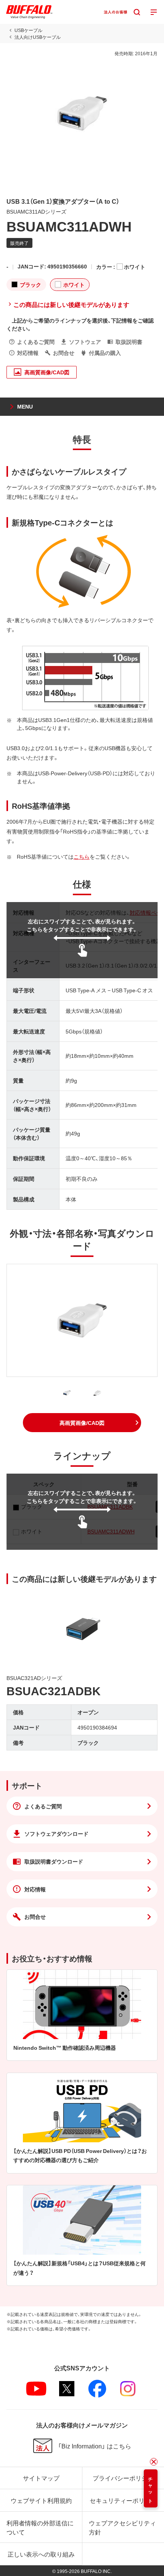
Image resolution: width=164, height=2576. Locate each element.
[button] (82, 1423)
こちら (82, 856)
